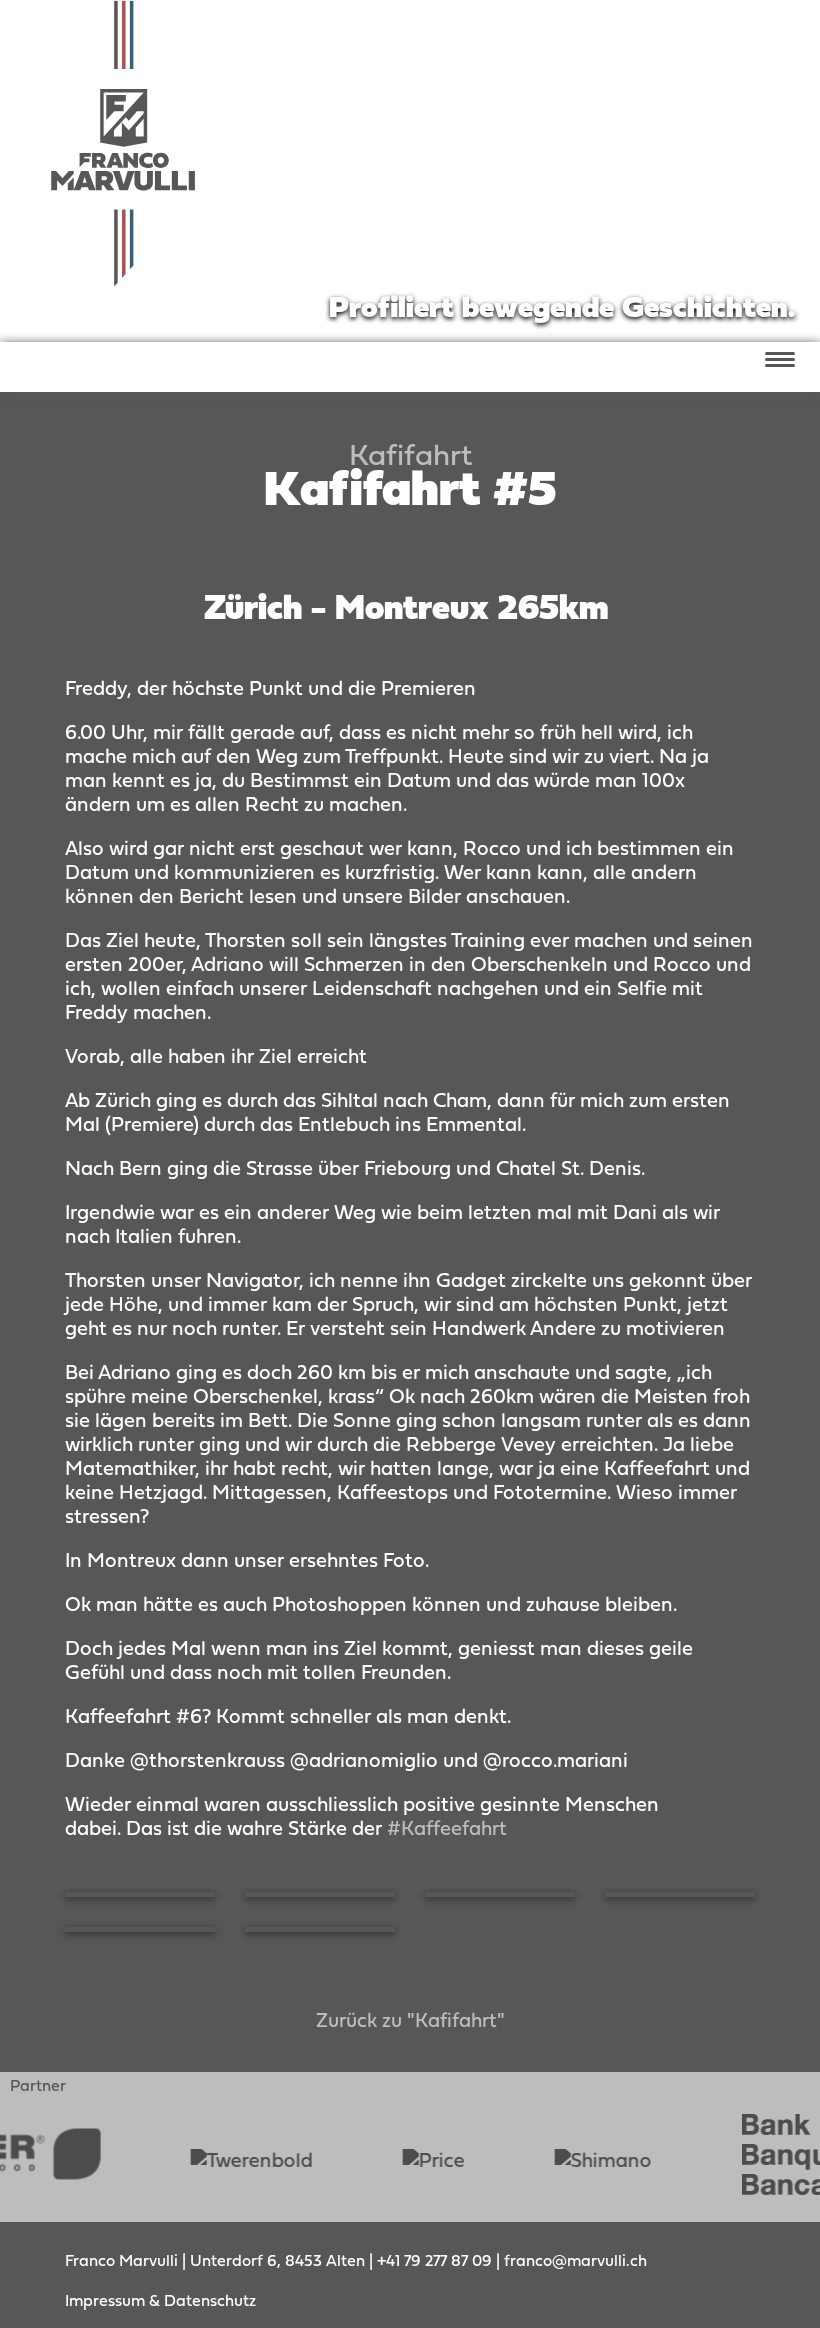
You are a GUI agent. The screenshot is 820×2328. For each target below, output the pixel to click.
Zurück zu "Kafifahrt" (410, 2022)
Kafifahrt (410, 457)
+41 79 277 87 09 (436, 2262)
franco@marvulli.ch (575, 2262)
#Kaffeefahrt (447, 1830)
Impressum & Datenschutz (160, 2302)
